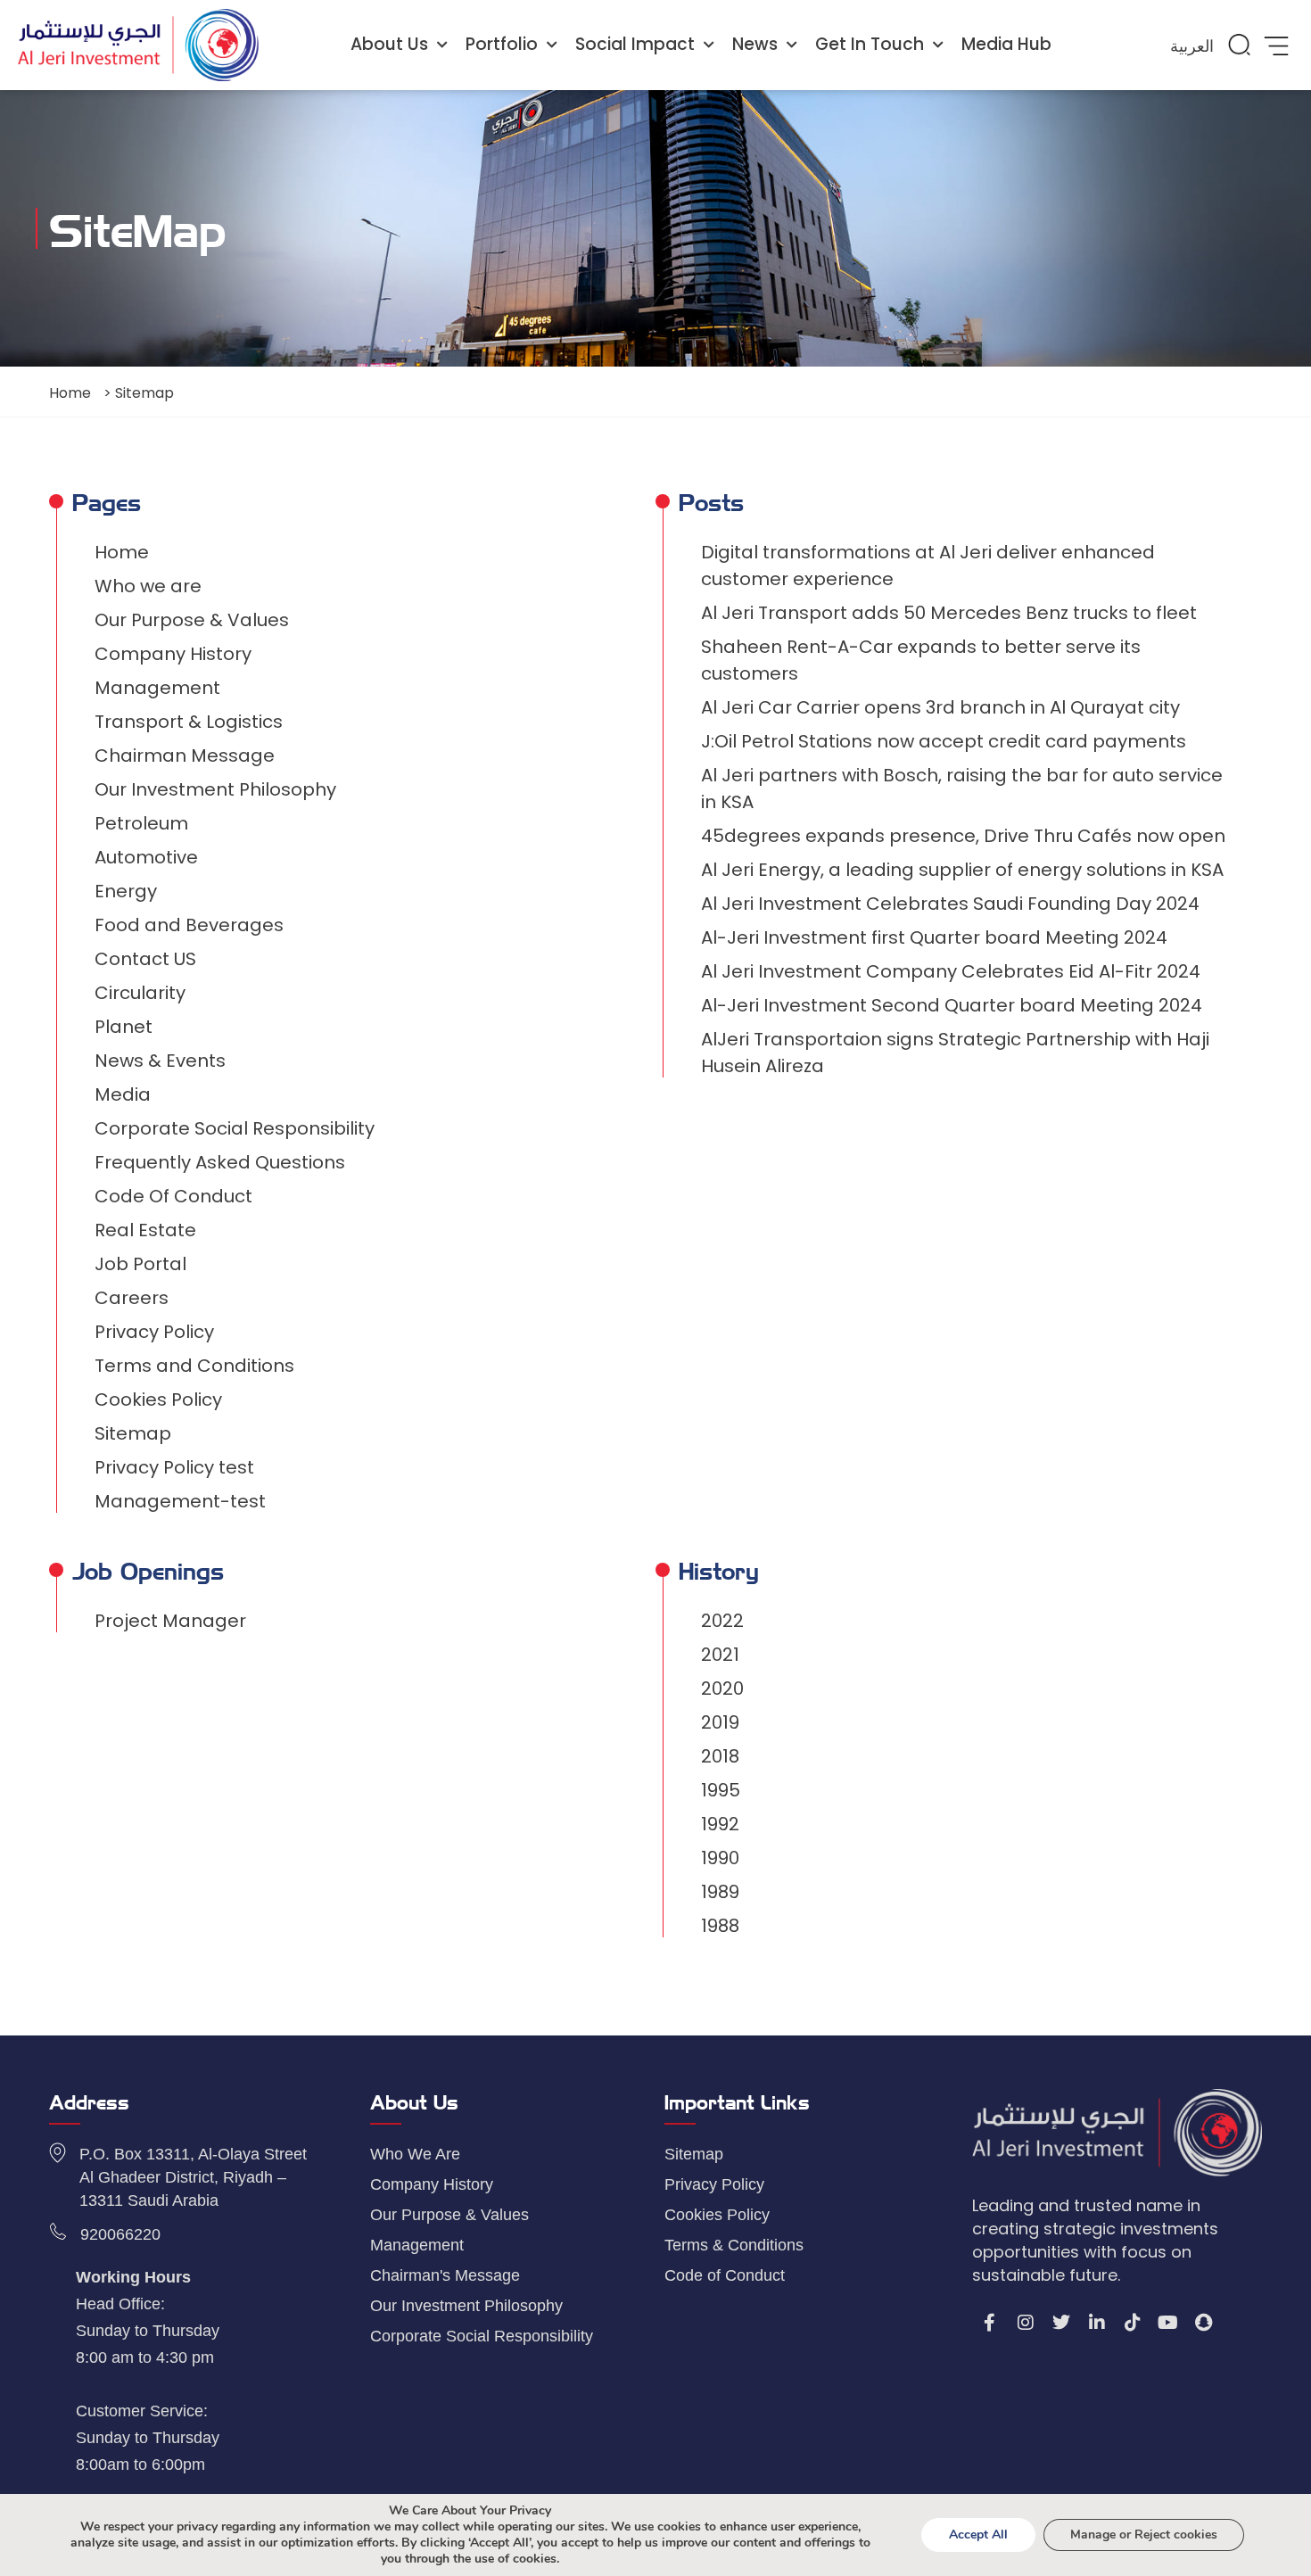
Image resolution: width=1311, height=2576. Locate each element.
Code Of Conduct (173, 1196)
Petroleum (141, 823)
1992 (720, 1824)
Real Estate (145, 1230)
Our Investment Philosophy (215, 789)
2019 (720, 1722)
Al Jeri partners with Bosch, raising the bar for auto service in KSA (962, 788)
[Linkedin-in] (1097, 2323)
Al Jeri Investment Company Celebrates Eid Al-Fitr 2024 (951, 971)
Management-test (180, 1501)
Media (123, 1094)
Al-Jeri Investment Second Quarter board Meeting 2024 (952, 1005)
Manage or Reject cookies (1144, 2535)
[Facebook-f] (990, 2323)
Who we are (148, 586)
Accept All (978, 2535)
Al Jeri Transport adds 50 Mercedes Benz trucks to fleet (949, 613)
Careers (132, 1298)
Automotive (146, 857)
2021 (720, 1655)
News (755, 44)
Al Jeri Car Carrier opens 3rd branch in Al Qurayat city (940, 707)
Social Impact (635, 44)
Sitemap (133, 1433)
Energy (126, 891)
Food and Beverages (189, 925)
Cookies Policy (158, 1399)
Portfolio (502, 44)
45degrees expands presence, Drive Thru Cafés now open (963, 836)
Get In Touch (870, 44)
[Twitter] (1061, 2323)
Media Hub (1006, 44)
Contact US (145, 959)
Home (70, 393)
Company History (173, 654)
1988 (720, 1926)
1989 (720, 1892)
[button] (1239, 45)
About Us (389, 44)
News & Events (160, 1061)
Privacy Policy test (174, 1467)
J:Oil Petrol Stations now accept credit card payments (944, 741)
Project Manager (170, 1621)
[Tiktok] (1133, 2323)
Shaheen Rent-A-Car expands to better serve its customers (921, 660)
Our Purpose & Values (192, 620)
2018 (720, 1756)
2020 (722, 1688)
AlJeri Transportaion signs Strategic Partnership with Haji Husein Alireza (955, 1053)
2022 (722, 1621)
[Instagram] (1026, 2323)
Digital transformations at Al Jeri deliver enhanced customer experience (928, 566)
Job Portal (140, 1264)
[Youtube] (1168, 2323)
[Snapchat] (1204, 2323)
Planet (124, 1027)
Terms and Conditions (194, 1366)
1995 (721, 1790)
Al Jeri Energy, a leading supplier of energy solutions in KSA (962, 870)
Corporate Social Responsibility (235, 1128)
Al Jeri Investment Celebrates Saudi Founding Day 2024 (950, 904)
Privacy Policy (154, 1332)
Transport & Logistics (189, 722)
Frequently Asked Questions (220, 1162)
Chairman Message (185, 755)
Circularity (140, 993)
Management (157, 688)
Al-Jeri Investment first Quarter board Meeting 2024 (934, 937)
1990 (720, 1858)
